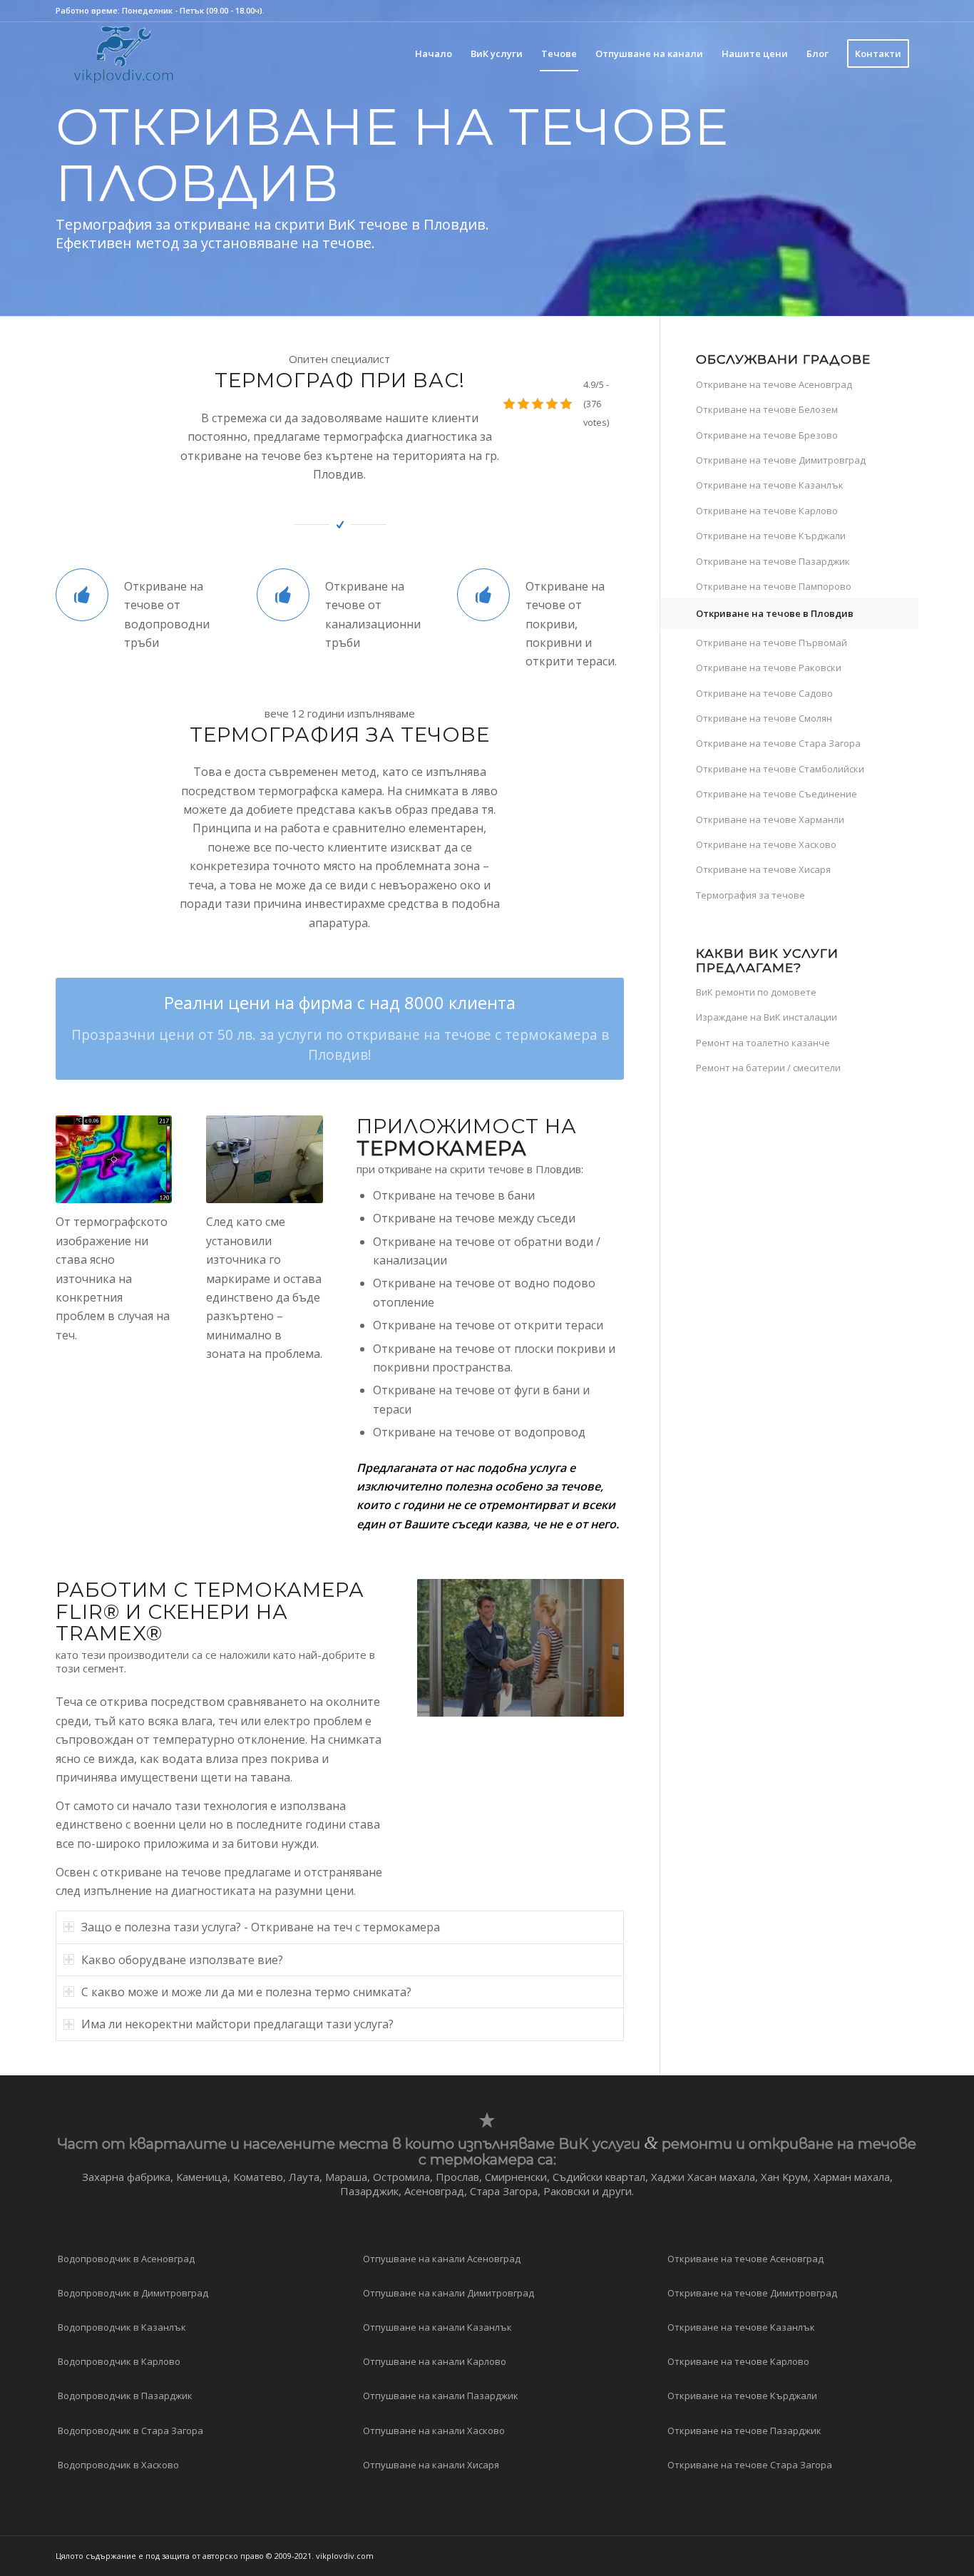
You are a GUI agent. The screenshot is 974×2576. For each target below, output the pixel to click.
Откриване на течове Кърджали (771, 536)
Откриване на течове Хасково (766, 844)
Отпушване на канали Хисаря (431, 2465)
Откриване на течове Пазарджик (773, 561)
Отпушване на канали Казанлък (437, 2327)
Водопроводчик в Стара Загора (130, 2431)
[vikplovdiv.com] (124, 53)
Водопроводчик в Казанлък (122, 2327)
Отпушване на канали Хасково (434, 2431)
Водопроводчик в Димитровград (133, 2293)
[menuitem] (434, 53)
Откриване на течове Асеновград (774, 384)
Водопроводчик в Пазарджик (125, 2396)
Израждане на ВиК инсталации (767, 1017)
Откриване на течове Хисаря (763, 869)
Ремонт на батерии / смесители (768, 1068)
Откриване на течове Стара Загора (778, 743)
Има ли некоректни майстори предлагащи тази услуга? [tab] (237, 2024)
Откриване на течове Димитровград (781, 460)
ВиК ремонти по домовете (756, 992)
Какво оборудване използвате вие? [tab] (182, 1960)
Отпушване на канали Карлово (435, 2361)
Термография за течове (750, 895)
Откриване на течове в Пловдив (775, 613)
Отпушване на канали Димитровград (448, 2293)
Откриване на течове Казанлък (770, 485)
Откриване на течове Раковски (769, 668)
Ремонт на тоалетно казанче (763, 1043)
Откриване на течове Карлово (767, 511)
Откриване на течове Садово (764, 693)
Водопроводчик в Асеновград (126, 2259)
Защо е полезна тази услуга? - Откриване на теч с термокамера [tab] (261, 1927)
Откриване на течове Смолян (764, 718)
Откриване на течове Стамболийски (780, 769)
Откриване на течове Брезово (767, 435)
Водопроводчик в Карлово (119, 2361)
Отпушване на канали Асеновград (442, 2259)
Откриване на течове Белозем (767, 409)
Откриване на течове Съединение (776, 794)
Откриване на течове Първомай (771, 643)
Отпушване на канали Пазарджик (441, 2396)
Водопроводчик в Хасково (118, 2465)
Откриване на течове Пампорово (774, 586)
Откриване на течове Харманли (770, 819)
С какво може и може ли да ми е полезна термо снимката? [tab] (246, 1992)
